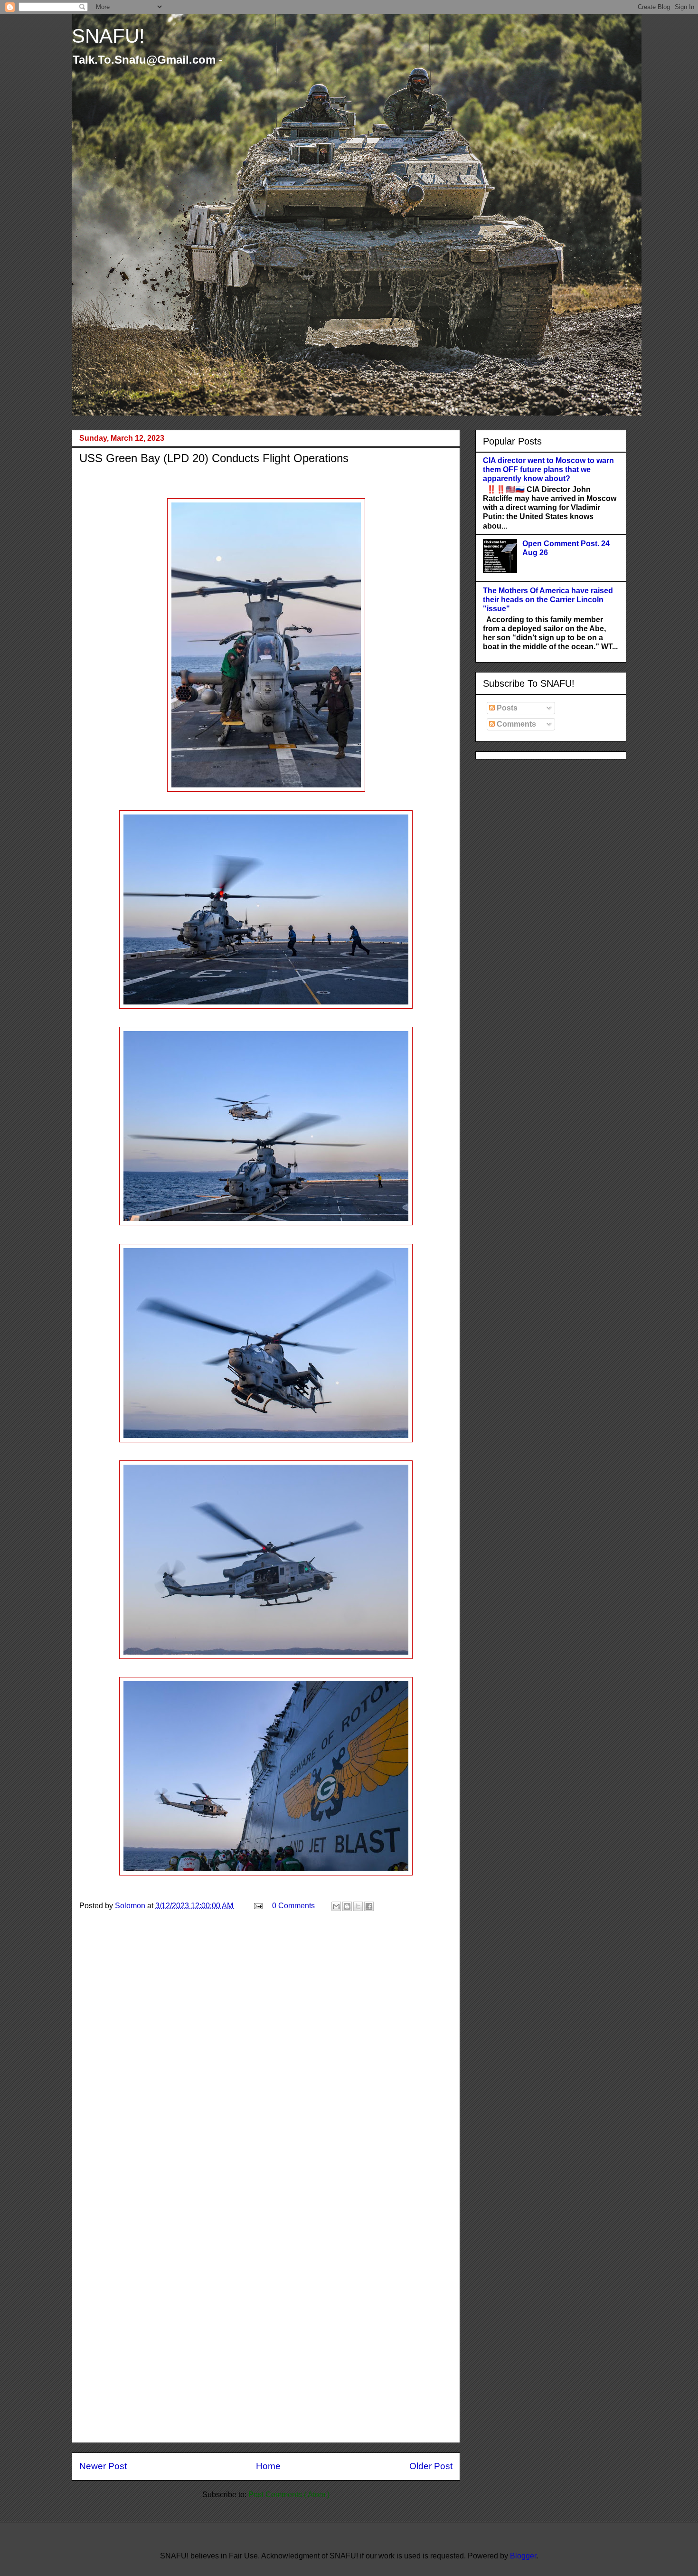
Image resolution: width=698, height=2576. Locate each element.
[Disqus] (266, 2059)
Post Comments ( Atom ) (289, 2495)
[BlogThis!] (347, 1906)
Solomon (131, 1906)
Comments (515, 724)
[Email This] (336, 1906)
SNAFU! (108, 36)
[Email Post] (257, 1906)
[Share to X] (358, 1906)
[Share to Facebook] (369, 1906)
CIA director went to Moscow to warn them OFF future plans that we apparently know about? (548, 469)
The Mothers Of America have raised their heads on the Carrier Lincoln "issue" (548, 600)
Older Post (431, 2466)
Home (268, 2466)
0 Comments (293, 1906)
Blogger (523, 2556)
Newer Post (103, 2466)
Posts (506, 708)
